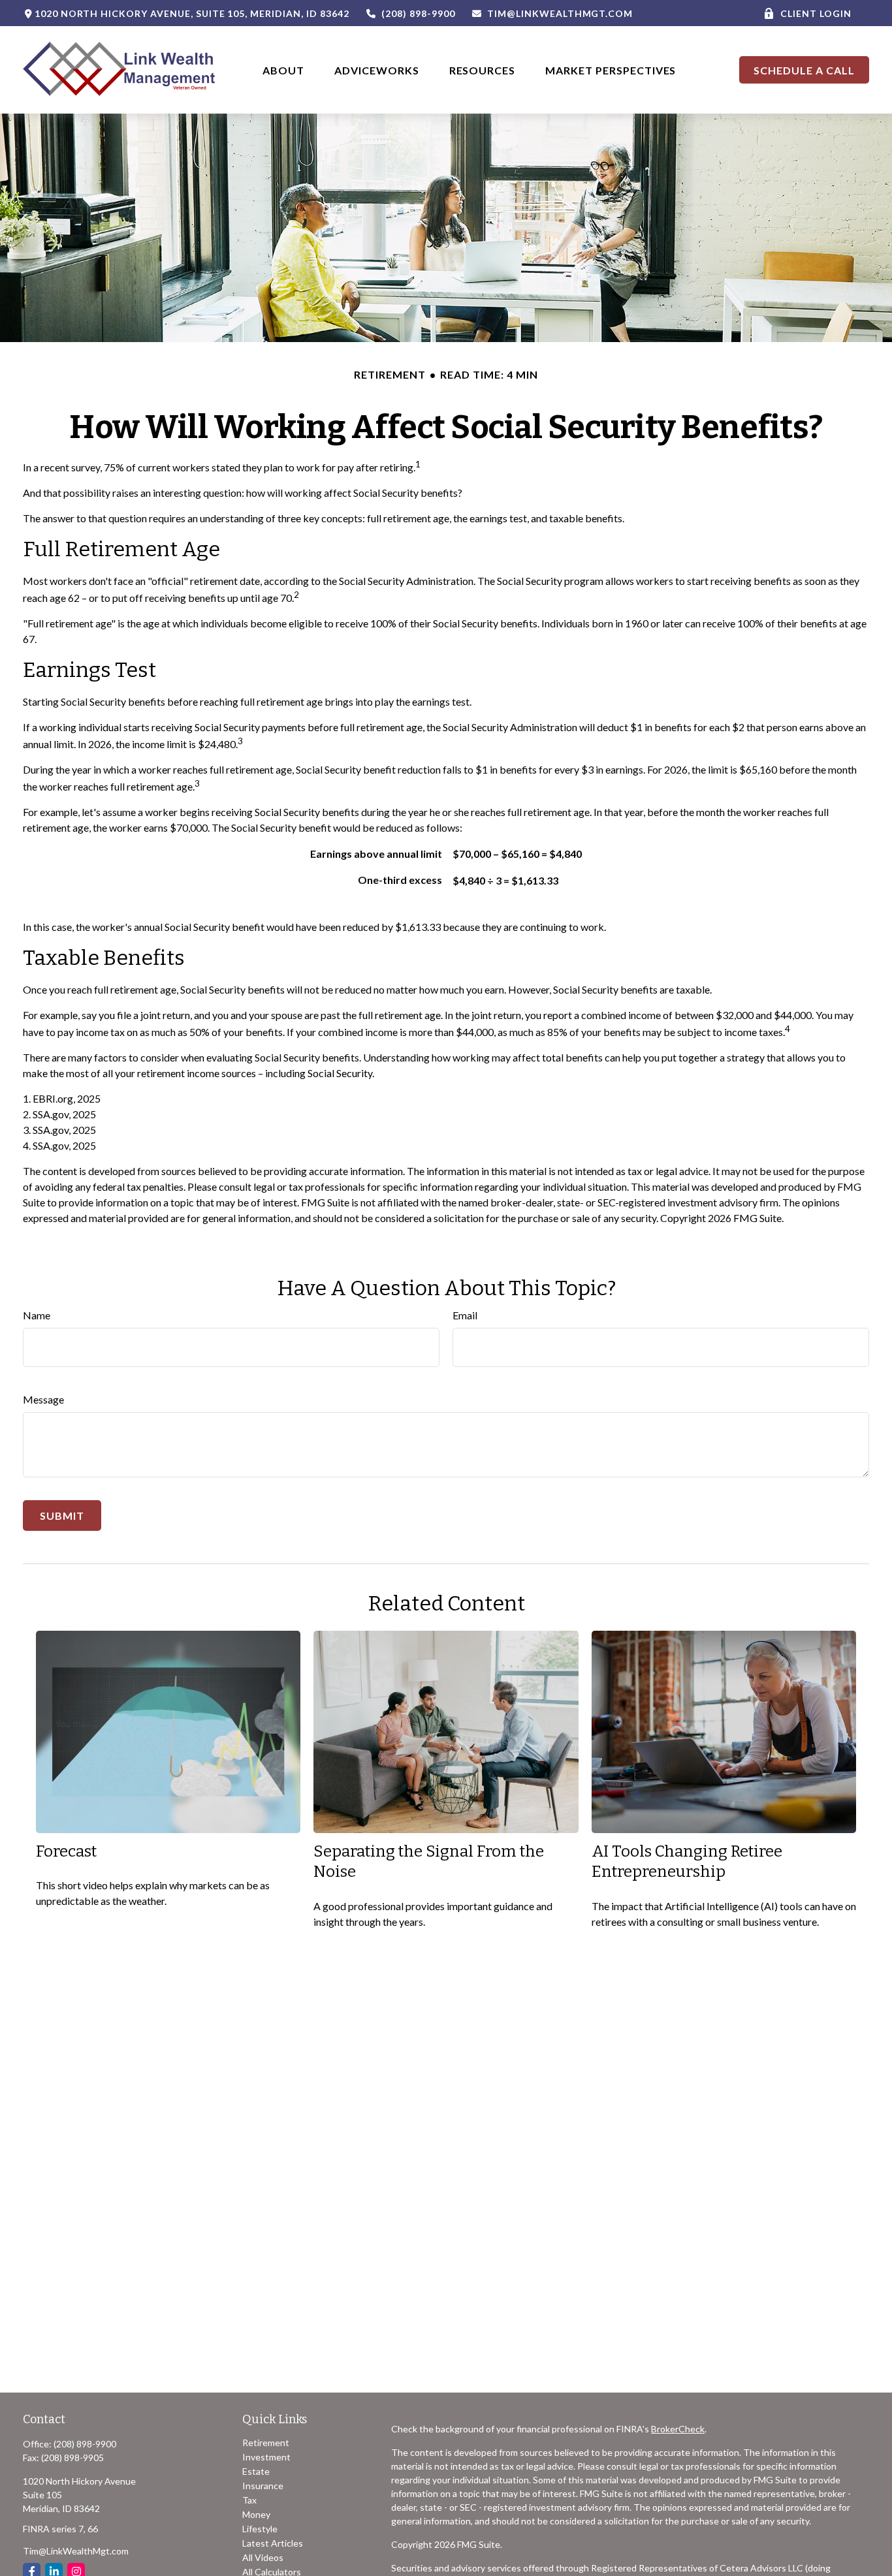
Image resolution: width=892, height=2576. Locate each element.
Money (256, 2514)
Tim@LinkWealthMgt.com (560, 13)
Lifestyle (260, 2529)
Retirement (266, 2442)
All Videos (263, 2557)
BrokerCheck (678, 2429)
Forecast (66, 1851)
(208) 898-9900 (418, 13)
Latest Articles (273, 2543)
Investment (266, 2457)
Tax (249, 2500)
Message (43, 1399)
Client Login (816, 13)
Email (465, 1315)
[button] (283, 70)
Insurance (263, 2486)
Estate (256, 2471)
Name (37, 1315)
